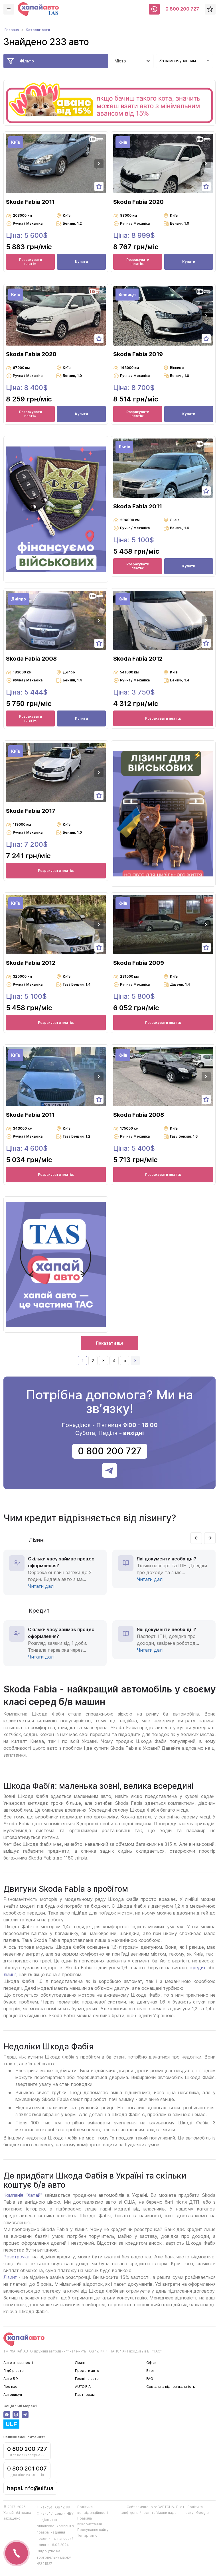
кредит (198, 1968)
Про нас (10, 2387)
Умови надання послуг (176, 2513)
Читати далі (41, 1586)
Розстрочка (16, 2257)
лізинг (10, 1974)
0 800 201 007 (27, 2469)
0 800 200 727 (182, 9)
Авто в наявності (18, 2363)
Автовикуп (13, 2395)
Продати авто (87, 2371)
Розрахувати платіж (31, 262)
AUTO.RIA (83, 2387)
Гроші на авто (87, 2379)
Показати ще (110, 1343)
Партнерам (85, 2395)
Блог (150, 2371)
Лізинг (10, 2277)
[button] (99, 164)
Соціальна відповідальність (171, 2387)
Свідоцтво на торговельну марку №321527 (54, 2557)
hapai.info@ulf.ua (30, 2488)
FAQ (150, 2379)
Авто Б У (11, 2379)
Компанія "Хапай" (23, 2195)
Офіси (151, 2363)
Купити (81, 262)
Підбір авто (14, 2371)
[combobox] (184, 61)
